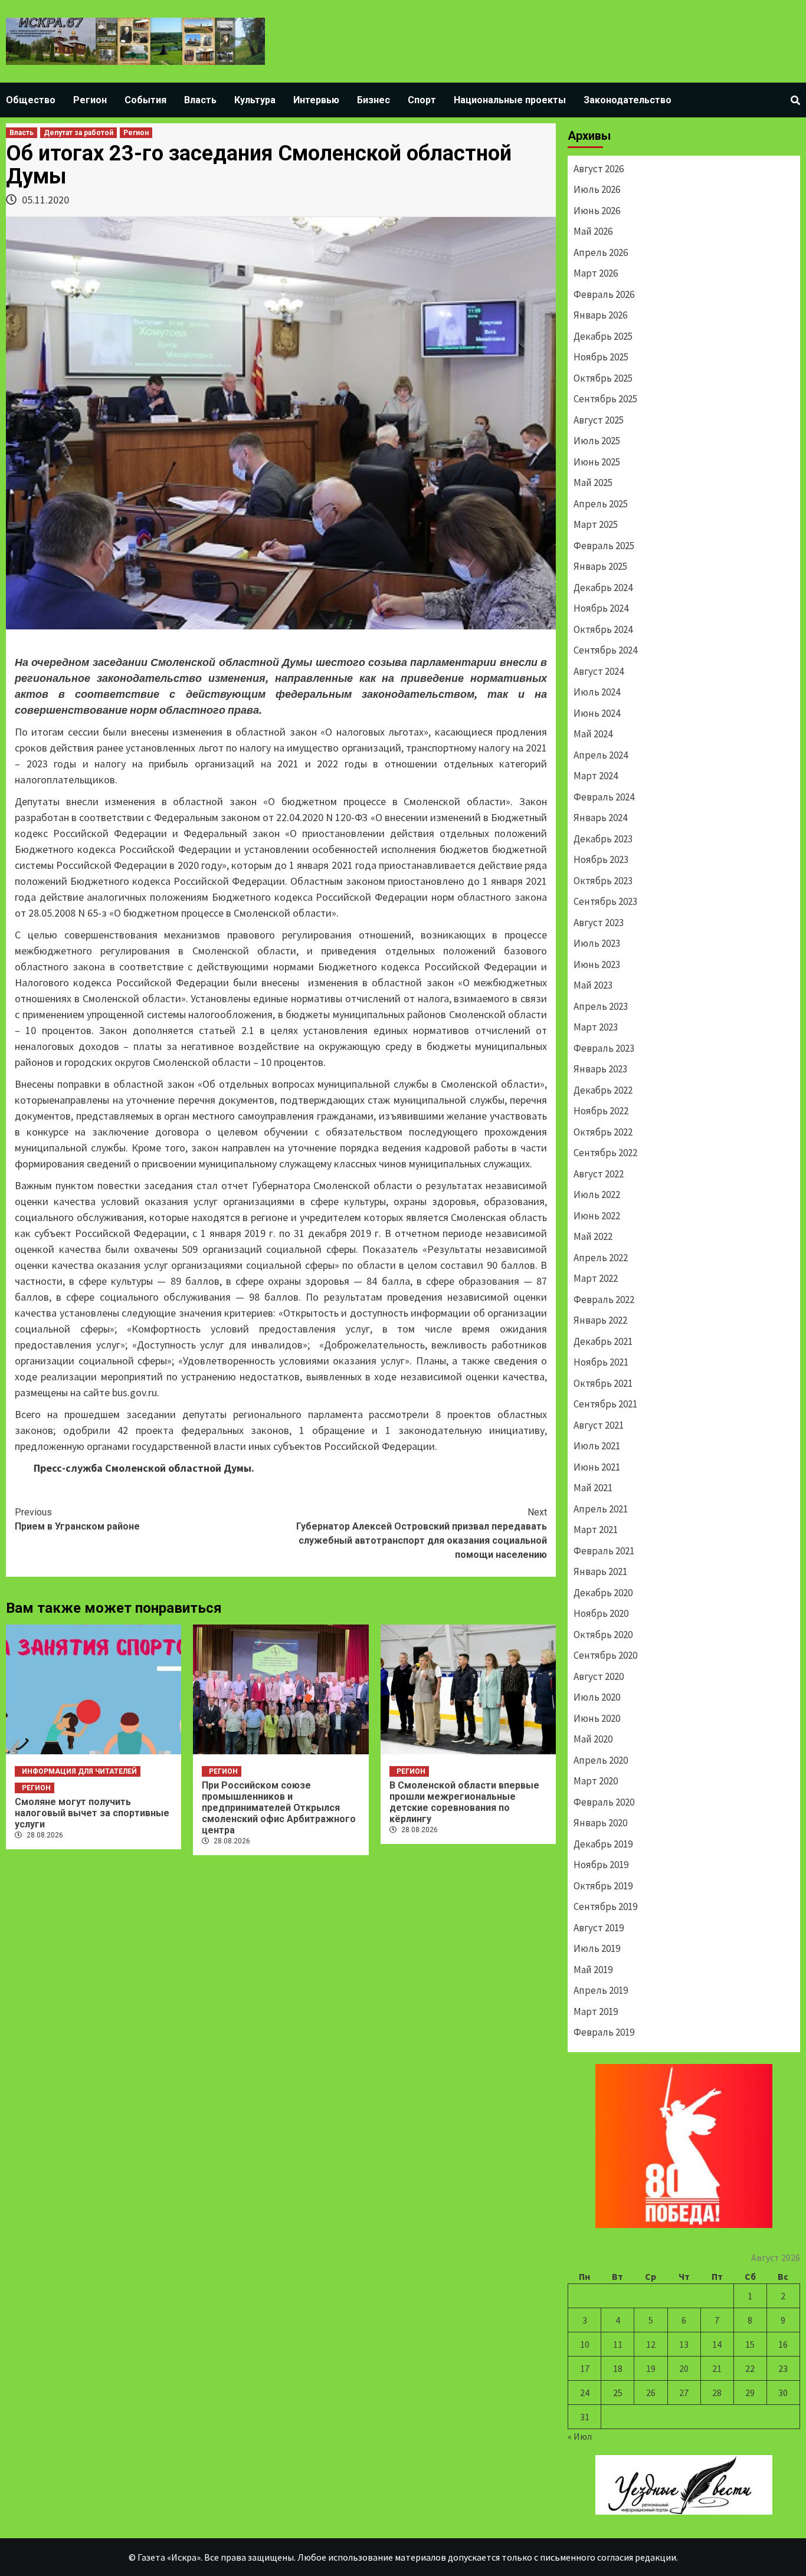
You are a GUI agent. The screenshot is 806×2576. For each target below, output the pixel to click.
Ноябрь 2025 (601, 357)
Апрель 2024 (601, 755)
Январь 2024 (600, 818)
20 (684, 2368)
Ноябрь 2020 (601, 1613)
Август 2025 (599, 420)
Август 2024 (599, 671)
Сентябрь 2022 (605, 1153)
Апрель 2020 (601, 1760)
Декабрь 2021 (603, 1341)
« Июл (580, 2436)
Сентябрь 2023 (605, 901)
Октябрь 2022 (603, 1132)
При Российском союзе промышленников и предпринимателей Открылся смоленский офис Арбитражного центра (279, 1808)
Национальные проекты (510, 100)
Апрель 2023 (601, 1006)
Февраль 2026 (604, 294)
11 (618, 2344)
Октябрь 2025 (603, 378)
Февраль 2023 (604, 1048)
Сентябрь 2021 (605, 1404)
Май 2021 (593, 1488)
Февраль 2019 (604, 2032)
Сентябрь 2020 (605, 1655)
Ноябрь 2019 (601, 1865)
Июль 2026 (597, 189)
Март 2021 (596, 1530)
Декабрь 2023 (603, 839)
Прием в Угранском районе (77, 1519)
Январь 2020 (600, 1823)
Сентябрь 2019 (605, 1906)
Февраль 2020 (604, 1802)
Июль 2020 (597, 1697)
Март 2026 (596, 273)
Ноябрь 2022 (601, 1111)
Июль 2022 (597, 1195)
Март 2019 (596, 2011)
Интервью (316, 100)
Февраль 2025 (604, 546)
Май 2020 (593, 1739)
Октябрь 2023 (603, 881)
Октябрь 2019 (603, 1886)
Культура (255, 100)
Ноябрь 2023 (601, 859)
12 (651, 2344)
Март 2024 (596, 776)
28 (717, 2393)
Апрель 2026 (601, 252)
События (145, 100)
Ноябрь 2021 (601, 1362)
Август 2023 (599, 923)
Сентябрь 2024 (605, 650)
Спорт (422, 100)
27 (684, 2393)
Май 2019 (593, 1970)
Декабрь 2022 (603, 1090)
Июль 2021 (597, 1446)
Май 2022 (593, 1236)
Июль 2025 (597, 441)
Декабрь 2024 (603, 588)
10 (585, 2344)
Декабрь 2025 (603, 336)
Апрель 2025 (601, 504)
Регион (90, 100)
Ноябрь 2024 (601, 608)
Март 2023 (596, 1027)
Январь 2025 (600, 566)
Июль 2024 (597, 692)
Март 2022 (596, 1278)
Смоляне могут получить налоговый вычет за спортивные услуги (92, 1813)
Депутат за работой (78, 133)
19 (651, 2368)
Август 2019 (599, 1928)
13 (684, 2344)
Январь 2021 (600, 1571)
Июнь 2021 (597, 1467)
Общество (31, 100)
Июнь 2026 (597, 211)
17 (585, 2368)
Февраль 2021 (604, 1551)
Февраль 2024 (604, 797)
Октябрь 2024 (603, 629)
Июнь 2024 (597, 713)
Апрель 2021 (601, 1509)
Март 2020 (596, 1781)
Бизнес (373, 100)
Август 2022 (599, 1174)
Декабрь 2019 (603, 1844)
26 (651, 2393)
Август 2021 (599, 1425)
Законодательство (628, 100)
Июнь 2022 (597, 1216)
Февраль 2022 (604, 1300)
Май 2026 (593, 231)
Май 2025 (593, 483)
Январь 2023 (600, 1069)
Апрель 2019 (601, 1990)
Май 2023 (593, 985)
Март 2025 (596, 524)
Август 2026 (599, 169)
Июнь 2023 (597, 964)
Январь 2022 (600, 1320)
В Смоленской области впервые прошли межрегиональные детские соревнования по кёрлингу (464, 1802)
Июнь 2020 (597, 1718)
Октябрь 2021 (603, 1383)
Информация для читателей (79, 1771)
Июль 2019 (597, 1948)
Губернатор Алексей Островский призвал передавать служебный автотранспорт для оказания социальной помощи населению (422, 1533)
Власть (200, 100)
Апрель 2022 (601, 1258)
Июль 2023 (597, 943)
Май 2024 (593, 734)
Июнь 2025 (597, 462)
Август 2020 (599, 1676)
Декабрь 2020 (603, 1593)
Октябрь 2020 (603, 1635)
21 (717, 2368)
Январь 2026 (600, 315)
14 (717, 2344)
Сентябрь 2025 (605, 399)
